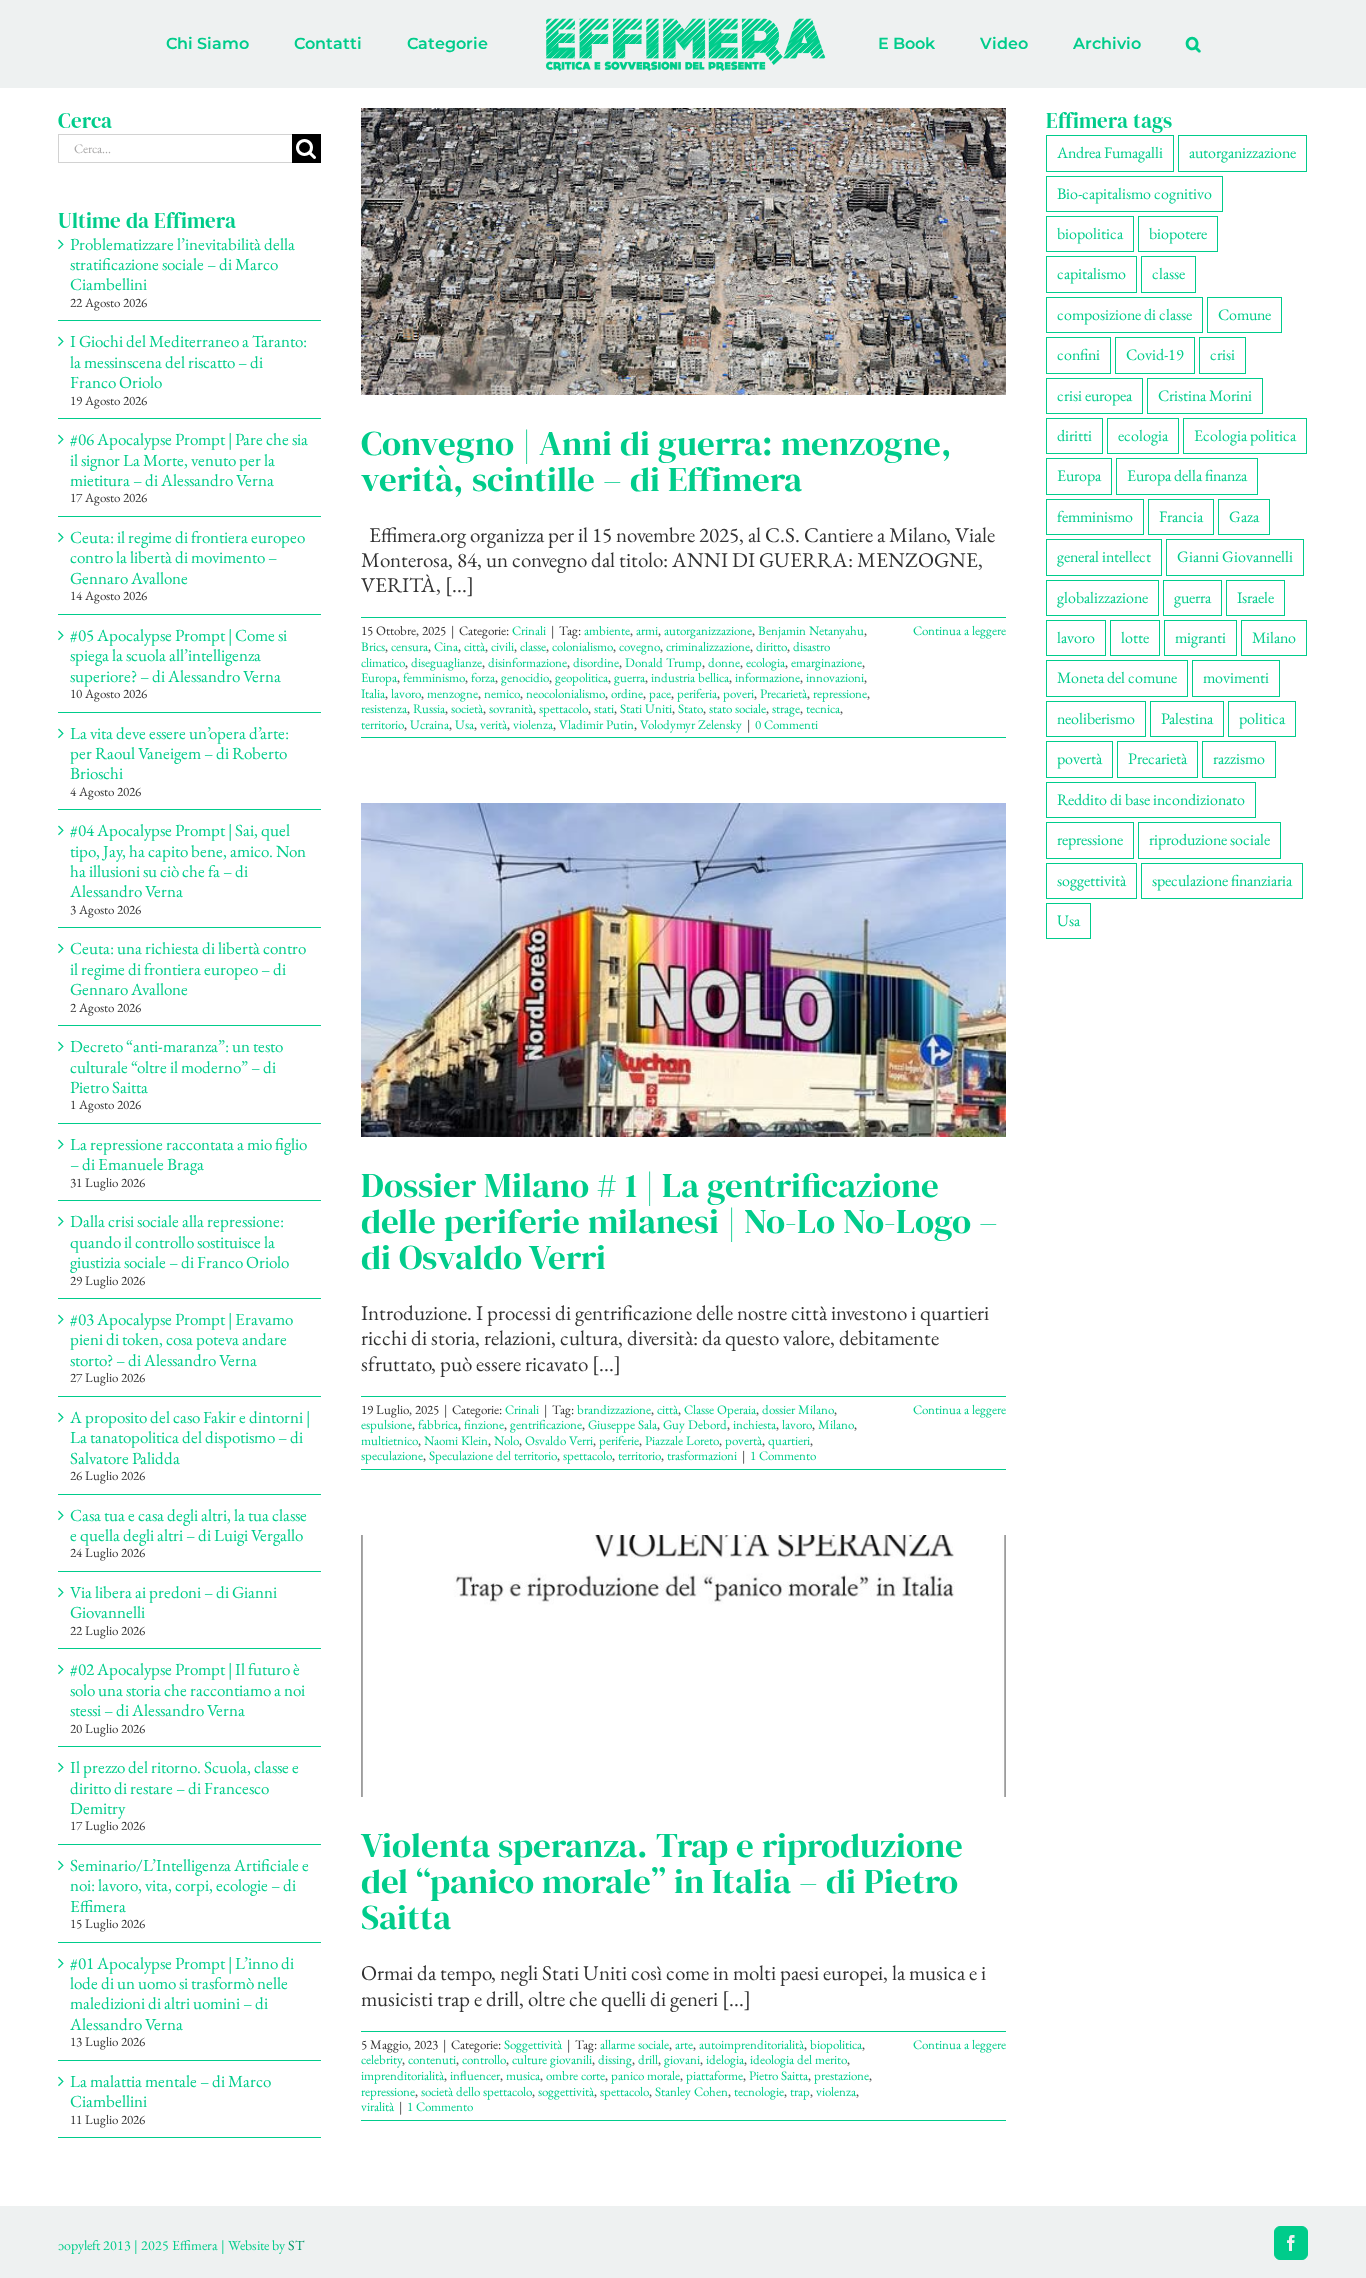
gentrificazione (546, 1424)
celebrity (381, 2059)
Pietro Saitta (778, 2075)
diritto (771, 646)
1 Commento (783, 1455)
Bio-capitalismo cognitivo (1134, 193)
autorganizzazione (708, 630)
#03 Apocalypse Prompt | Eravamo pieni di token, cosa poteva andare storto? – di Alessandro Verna (181, 1339)
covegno (639, 646)
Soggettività (533, 2044)
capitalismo (1091, 273)
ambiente (607, 630)
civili (502, 646)
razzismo (1239, 758)
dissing (615, 2059)
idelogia (725, 2059)
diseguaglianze (446, 662)
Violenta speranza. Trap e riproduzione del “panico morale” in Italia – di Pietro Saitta (662, 1881)
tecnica (823, 708)
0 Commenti (786, 724)
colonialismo (582, 646)
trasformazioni (702, 1455)
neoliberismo (1096, 718)
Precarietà (783, 693)
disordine (596, 662)
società (467, 708)
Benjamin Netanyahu (811, 630)
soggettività (566, 2091)
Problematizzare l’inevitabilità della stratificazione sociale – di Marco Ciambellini (182, 264)
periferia (697, 693)
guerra (629, 677)
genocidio (525, 677)
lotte (1135, 637)
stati (604, 708)
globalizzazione (1102, 597)
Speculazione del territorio (493, 1455)
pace (660, 693)
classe (533, 646)
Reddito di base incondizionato (1151, 799)
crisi (1222, 354)
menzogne (452, 693)
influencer (475, 2075)
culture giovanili (552, 2059)
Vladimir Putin (596, 724)
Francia (1181, 516)
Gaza (1244, 516)
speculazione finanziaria (1222, 880)
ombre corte (575, 2075)
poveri (738, 693)
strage (786, 708)
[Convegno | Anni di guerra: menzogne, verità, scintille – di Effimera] (683, 251)
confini (1078, 354)
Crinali (529, 630)
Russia (429, 708)
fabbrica (438, 1424)
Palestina (1187, 718)
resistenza (384, 708)
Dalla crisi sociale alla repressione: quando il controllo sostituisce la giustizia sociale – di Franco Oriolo (179, 1241)
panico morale (645, 2075)
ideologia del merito (798, 2059)
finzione (484, 1424)
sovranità (511, 708)
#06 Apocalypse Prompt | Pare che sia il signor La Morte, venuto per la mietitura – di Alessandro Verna (189, 459)
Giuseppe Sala (622, 1424)
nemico (502, 693)
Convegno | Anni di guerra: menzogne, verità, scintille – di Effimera (656, 461)
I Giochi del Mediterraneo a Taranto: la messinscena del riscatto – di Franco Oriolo (188, 361)
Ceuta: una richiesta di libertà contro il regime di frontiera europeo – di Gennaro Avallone (188, 968)
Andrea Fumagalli (1110, 152)
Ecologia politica (1245, 435)
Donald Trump (663, 662)
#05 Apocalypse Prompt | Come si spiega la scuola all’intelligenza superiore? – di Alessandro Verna (178, 655)
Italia (373, 693)
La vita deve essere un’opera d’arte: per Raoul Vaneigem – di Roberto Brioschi (179, 753)
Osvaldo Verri (559, 1440)
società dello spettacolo (476, 2091)
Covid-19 (1155, 354)
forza (483, 677)
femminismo (434, 677)
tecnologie (759, 2091)
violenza (533, 724)
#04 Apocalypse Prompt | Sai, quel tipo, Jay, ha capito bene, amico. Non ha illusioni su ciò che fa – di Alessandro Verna (188, 860)
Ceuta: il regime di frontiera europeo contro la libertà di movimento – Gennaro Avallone (187, 557)
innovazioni (835, 677)
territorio (382, 724)
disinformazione (527, 662)
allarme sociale (634, 2044)
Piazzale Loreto (682, 1440)
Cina (446, 646)
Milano (836, 1424)
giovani (682, 2059)
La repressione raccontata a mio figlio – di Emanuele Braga (188, 1154)
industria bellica (690, 677)
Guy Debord (695, 1424)
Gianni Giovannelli (1235, 556)
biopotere (1178, 233)
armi (647, 630)
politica (1262, 718)
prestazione (841, 2075)
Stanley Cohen (691, 2091)
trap (800, 2091)
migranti (1200, 637)
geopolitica (581, 677)
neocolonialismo (565, 693)
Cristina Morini (1205, 395)
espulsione (386, 1424)
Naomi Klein (456, 1440)
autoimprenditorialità (751, 2044)
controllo (484, 2059)
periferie (619, 1440)
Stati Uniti (646, 708)
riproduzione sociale (1209, 839)
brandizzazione (614, 1409)
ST (296, 2245)
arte (684, 2044)
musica (523, 2075)
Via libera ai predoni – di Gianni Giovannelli (173, 1602)
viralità (377, 2106)
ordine (627, 693)
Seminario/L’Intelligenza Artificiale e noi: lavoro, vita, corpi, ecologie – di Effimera (189, 1885)
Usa (464, 724)
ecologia (765, 662)
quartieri (789, 1440)
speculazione (392, 1455)
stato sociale (737, 708)
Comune (1244, 314)
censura (409, 646)
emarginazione (826, 662)
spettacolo (563, 708)
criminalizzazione (708, 646)
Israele (1255, 597)
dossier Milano (798, 1409)
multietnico (389, 1440)
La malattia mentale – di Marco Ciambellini (170, 2091)
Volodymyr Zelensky (691, 724)
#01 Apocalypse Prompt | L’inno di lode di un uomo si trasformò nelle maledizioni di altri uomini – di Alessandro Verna (182, 1993)
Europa (379, 677)
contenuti (432, 2059)
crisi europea (1094, 395)
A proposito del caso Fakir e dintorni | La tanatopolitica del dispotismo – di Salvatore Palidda (190, 1437)
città (474, 646)
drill (648, 2059)
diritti (1074, 435)
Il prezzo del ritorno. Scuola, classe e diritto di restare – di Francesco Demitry (184, 1787)
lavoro (406, 693)
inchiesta (754, 1424)
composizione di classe (1124, 314)
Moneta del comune (1117, 677)
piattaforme (714, 2075)
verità (493, 724)
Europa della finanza (1187, 475)
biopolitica (836, 2044)
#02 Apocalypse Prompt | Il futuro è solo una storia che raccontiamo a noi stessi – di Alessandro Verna (187, 1689)
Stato (690, 708)
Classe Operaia (720, 1409)
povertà (743, 1440)
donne (724, 662)
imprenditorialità (402, 2075)
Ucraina (429, 724)
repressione (840, 693)
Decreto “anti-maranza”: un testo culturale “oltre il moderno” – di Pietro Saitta (176, 1066)
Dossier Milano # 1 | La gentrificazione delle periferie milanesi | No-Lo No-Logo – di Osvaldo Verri (679, 1221)
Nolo (506, 1440)
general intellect (1104, 556)
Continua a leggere (959, 630)
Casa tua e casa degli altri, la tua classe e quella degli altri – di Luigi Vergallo (188, 1525)
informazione (767, 677)
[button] (1110, 44)
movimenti (1236, 677)
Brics (373, 646)
